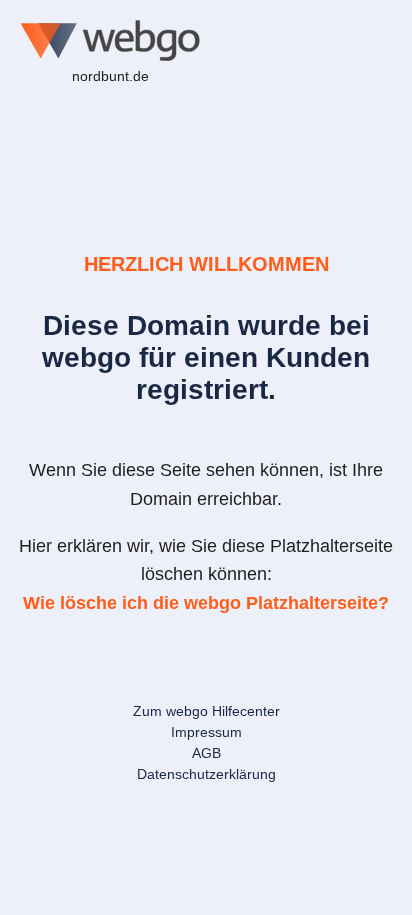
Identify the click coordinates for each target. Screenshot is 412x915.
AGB (206, 753)
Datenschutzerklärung (206, 774)
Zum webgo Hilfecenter (206, 711)
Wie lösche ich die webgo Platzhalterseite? (206, 603)
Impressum (206, 732)
